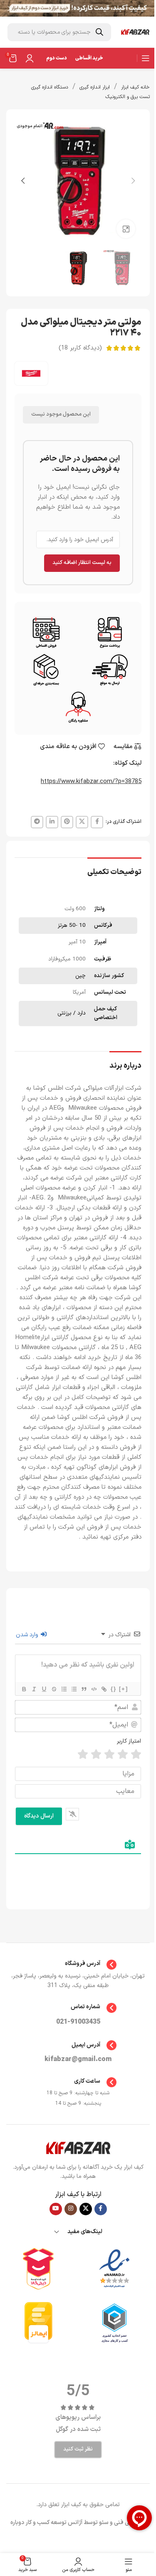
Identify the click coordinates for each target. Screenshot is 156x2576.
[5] (83, 1755)
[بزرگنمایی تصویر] (126, 229)
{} (114, 1689)
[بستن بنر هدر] (10, 8)
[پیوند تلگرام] (37, 822)
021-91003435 (78, 2022)
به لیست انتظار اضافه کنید (82, 563)
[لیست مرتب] (64, 1689)
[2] (123, 1755)
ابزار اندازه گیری (95, 87)
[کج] (34, 1689)
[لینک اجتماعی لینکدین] (52, 822)
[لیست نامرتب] (74, 1689)
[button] (133, 181)
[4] (96, 1755)
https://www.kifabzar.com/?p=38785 (91, 782)
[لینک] (104, 1689)
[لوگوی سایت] (135, 32)
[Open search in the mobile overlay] (59, 32)
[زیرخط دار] (44, 1689)
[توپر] (24, 1689)
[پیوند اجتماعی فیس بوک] (97, 822)
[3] (109, 1755)
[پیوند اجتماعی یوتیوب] (56, 2209)
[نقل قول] (84, 1689)
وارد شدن (28, 1635)
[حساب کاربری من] (30, 58)
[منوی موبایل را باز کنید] (146, 58)
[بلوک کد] (94, 1689)
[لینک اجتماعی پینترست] (67, 822)
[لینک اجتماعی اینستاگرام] (71, 2209)
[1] (136, 1755)
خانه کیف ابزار (135, 87)
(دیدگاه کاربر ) (80, 348)
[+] (124, 1689)
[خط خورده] (54, 1689)
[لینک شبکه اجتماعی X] (82, 822)
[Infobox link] (78, 1965)
